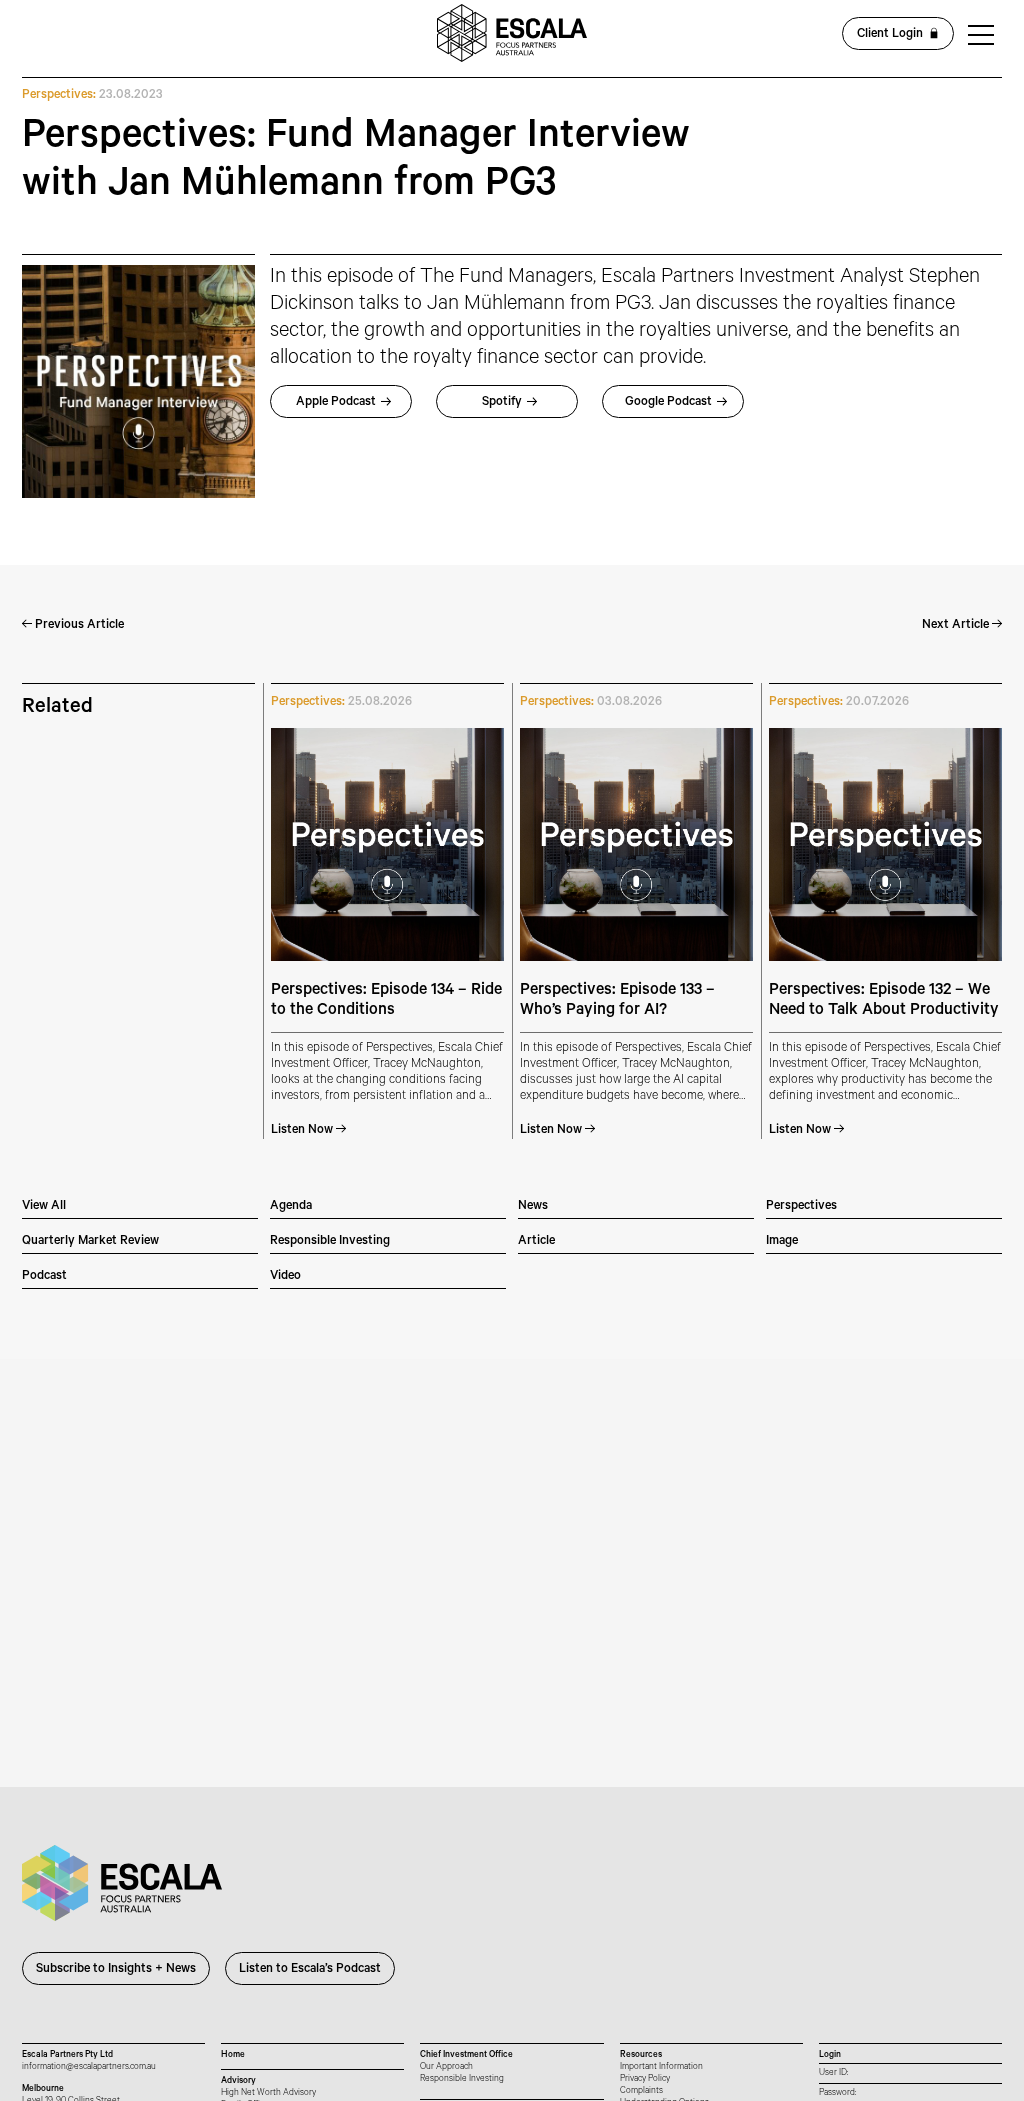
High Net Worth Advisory (268, 2093)
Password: (837, 2093)
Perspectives (801, 1207)
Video (285, 1277)
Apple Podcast (336, 403)
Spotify (502, 403)
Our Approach (446, 2067)
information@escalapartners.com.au (89, 2067)
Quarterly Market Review (90, 1242)
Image (782, 1242)
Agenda (291, 1207)
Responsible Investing (330, 1242)
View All (44, 1207)
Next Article (957, 626)
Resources (641, 2055)
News (533, 1207)
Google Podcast (668, 403)
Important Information (661, 2067)
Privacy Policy (645, 2079)
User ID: (833, 2073)
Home (233, 2055)
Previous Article (78, 626)
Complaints (641, 2091)
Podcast (44, 1277)
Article (536, 1242)
